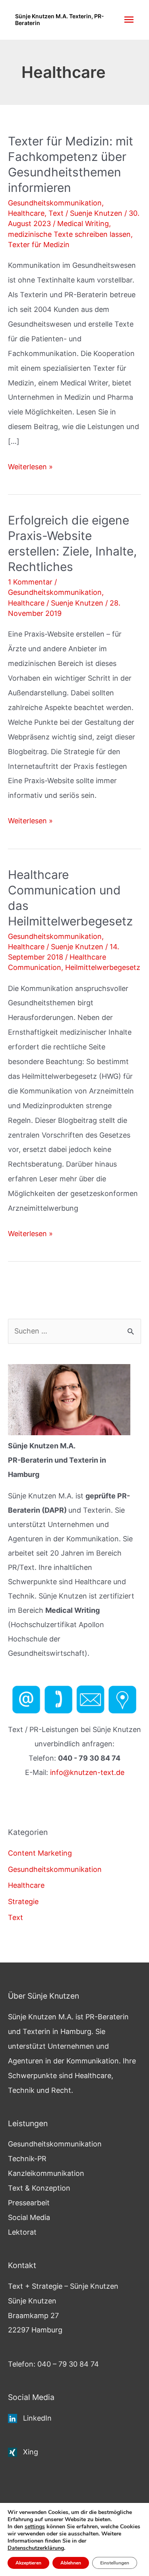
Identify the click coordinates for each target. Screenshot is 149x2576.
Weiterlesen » (30, 468)
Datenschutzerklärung (36, 2548)
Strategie (23, 1902)
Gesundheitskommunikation (55, 203)
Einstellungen (115, 2563)
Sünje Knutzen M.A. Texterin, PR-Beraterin (60, 19)
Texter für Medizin (39, 245)
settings (35, 2527)
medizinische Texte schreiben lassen (69, 234)
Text (56, 213)
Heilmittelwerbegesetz (103, 967)
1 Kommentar (30, 582)
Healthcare (26, 213)
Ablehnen (71, 2563)
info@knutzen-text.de (87, 1772)
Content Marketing (40, 1853)
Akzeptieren (28, 2563)
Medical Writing (83, 224)
